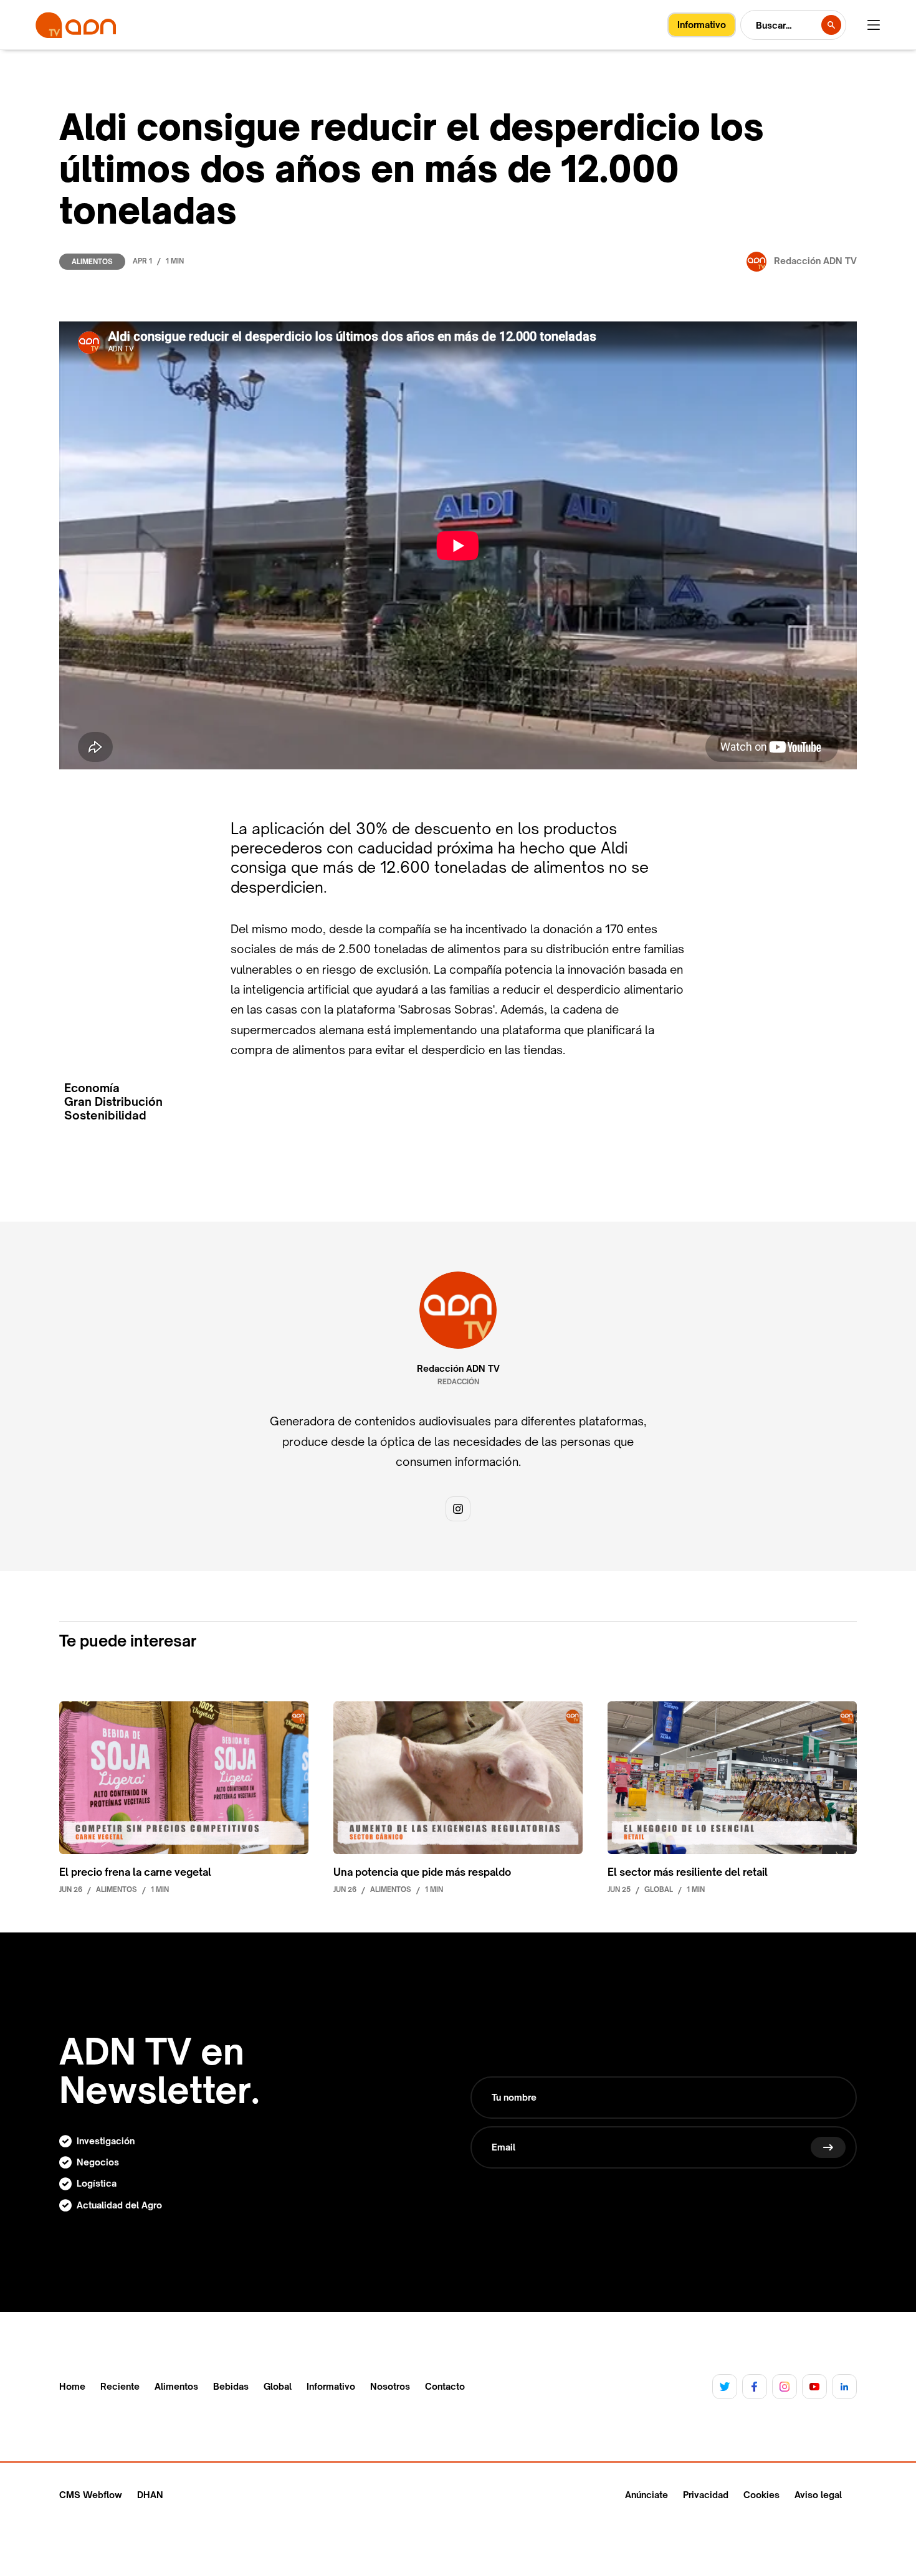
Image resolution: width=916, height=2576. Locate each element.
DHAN (150, 2495)
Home (72, 2387)
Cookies (761, 2495)
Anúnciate (646, 2495)
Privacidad (706, 2495)
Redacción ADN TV (458, 1369)
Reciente (120, 2387)
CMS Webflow (91, 2495)
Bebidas (231, 2387)
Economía (92, 1088)
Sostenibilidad (105, 1115)
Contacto (445, 2387)
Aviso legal (818, 2495)
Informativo (331, 2387)
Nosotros (390, 2387)
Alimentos (92, 262)
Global (278, 2387)
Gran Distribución (113, 1102)
